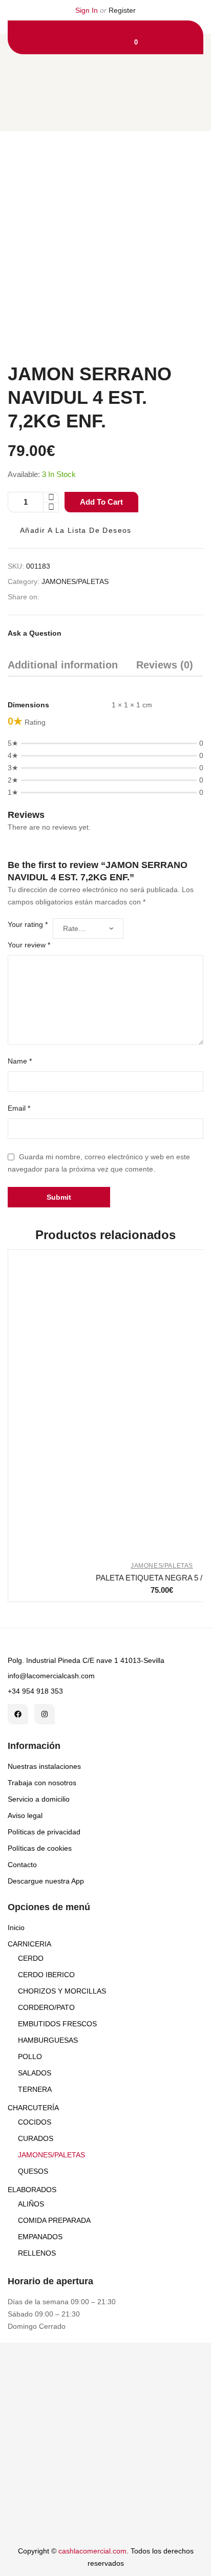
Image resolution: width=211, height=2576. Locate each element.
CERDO (31, 1958)
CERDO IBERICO (46, 1975)
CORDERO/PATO (46, 2007)
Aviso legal (25, 1815)
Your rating (28, 924)
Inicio (16, 1928)
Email (19, 1108)
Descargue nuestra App (46, 1881)
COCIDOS (35, 2122)
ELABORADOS (32, 2190)
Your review (29, 945)
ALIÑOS (31, 2204)
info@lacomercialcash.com (51, 1676)
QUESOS (33, 2171)
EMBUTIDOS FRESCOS (57, 2024)
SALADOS (35, 2073)
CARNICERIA (29, 1944)
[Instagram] (45, 1714)
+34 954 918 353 (35, 1691)
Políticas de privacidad (44, 1832)
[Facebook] (18, 1714)
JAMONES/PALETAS (75, 581)
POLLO (30, 2057)
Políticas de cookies (40, 1848)
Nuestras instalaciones (44, 1766)
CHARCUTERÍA (33, 2108)
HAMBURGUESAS (48, 2040)
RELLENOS (37, 2253)
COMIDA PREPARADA (54, 2220)
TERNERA (35, 2089)
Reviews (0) (165, 665)
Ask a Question (35, 633)
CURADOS (36, 2138)
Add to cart (101, 502)
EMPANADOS (40, 2237)
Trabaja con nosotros (42, 1783)
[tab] (63, 667)
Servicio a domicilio (39, 1799)
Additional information (63, 665)
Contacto (22, 1865)
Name (20, 1061)
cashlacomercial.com (92, 2551)
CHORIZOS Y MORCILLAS (62, 1991)
